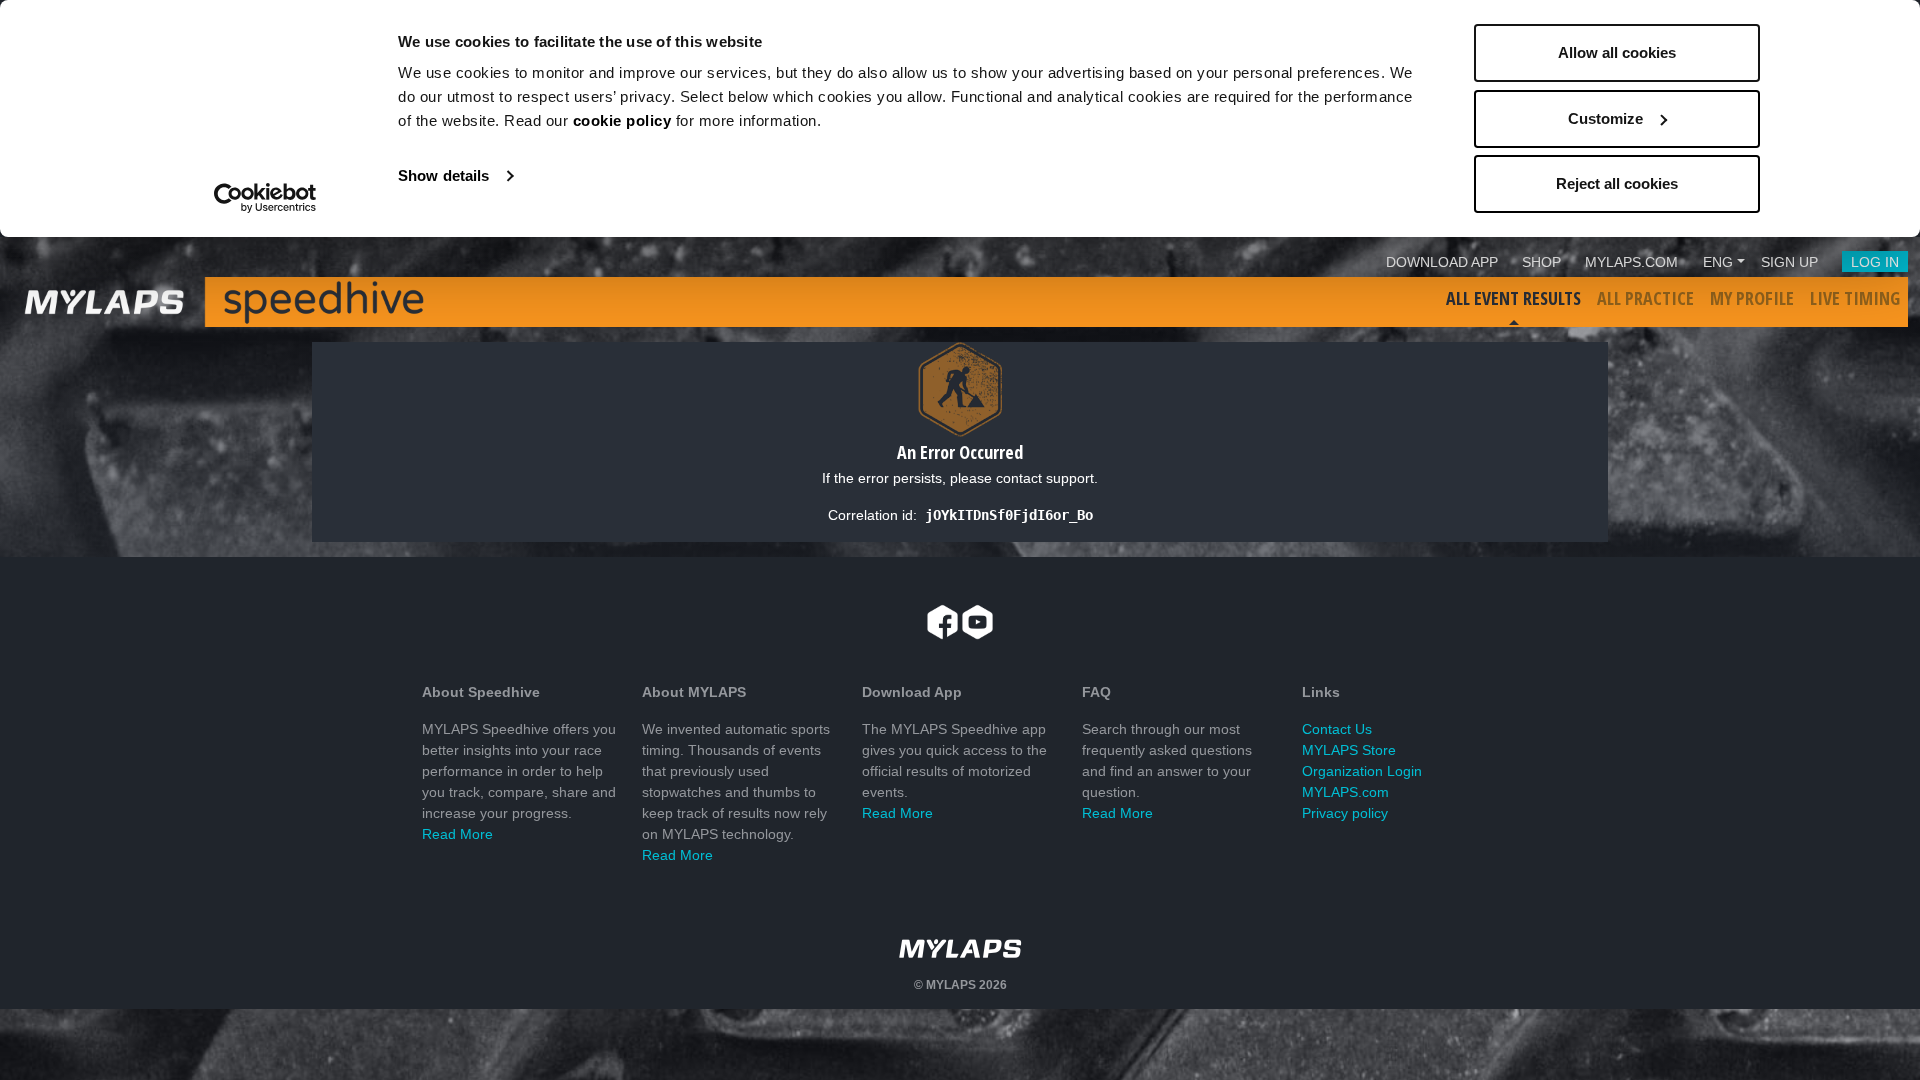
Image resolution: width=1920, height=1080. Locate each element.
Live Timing (1855, 298)
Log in (1875, 262)
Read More (457, 834)
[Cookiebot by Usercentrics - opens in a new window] (265, 198)
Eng (1718, 262)
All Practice (1645, 298)
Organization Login (1362, 771)
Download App (1442, 262)
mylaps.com (1631, 262)
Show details (443, 175)
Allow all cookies (1617, 52)
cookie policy (622, 120)
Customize (1605, 118)
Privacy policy (1345, 813)
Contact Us (1337, 729)
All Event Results (1513, 298)
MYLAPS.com (1345, 792)
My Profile (1752, 298)
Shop (1541, 262)
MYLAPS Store (1349, 750)
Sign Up (1789, 262)
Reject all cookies (1617, 183)
